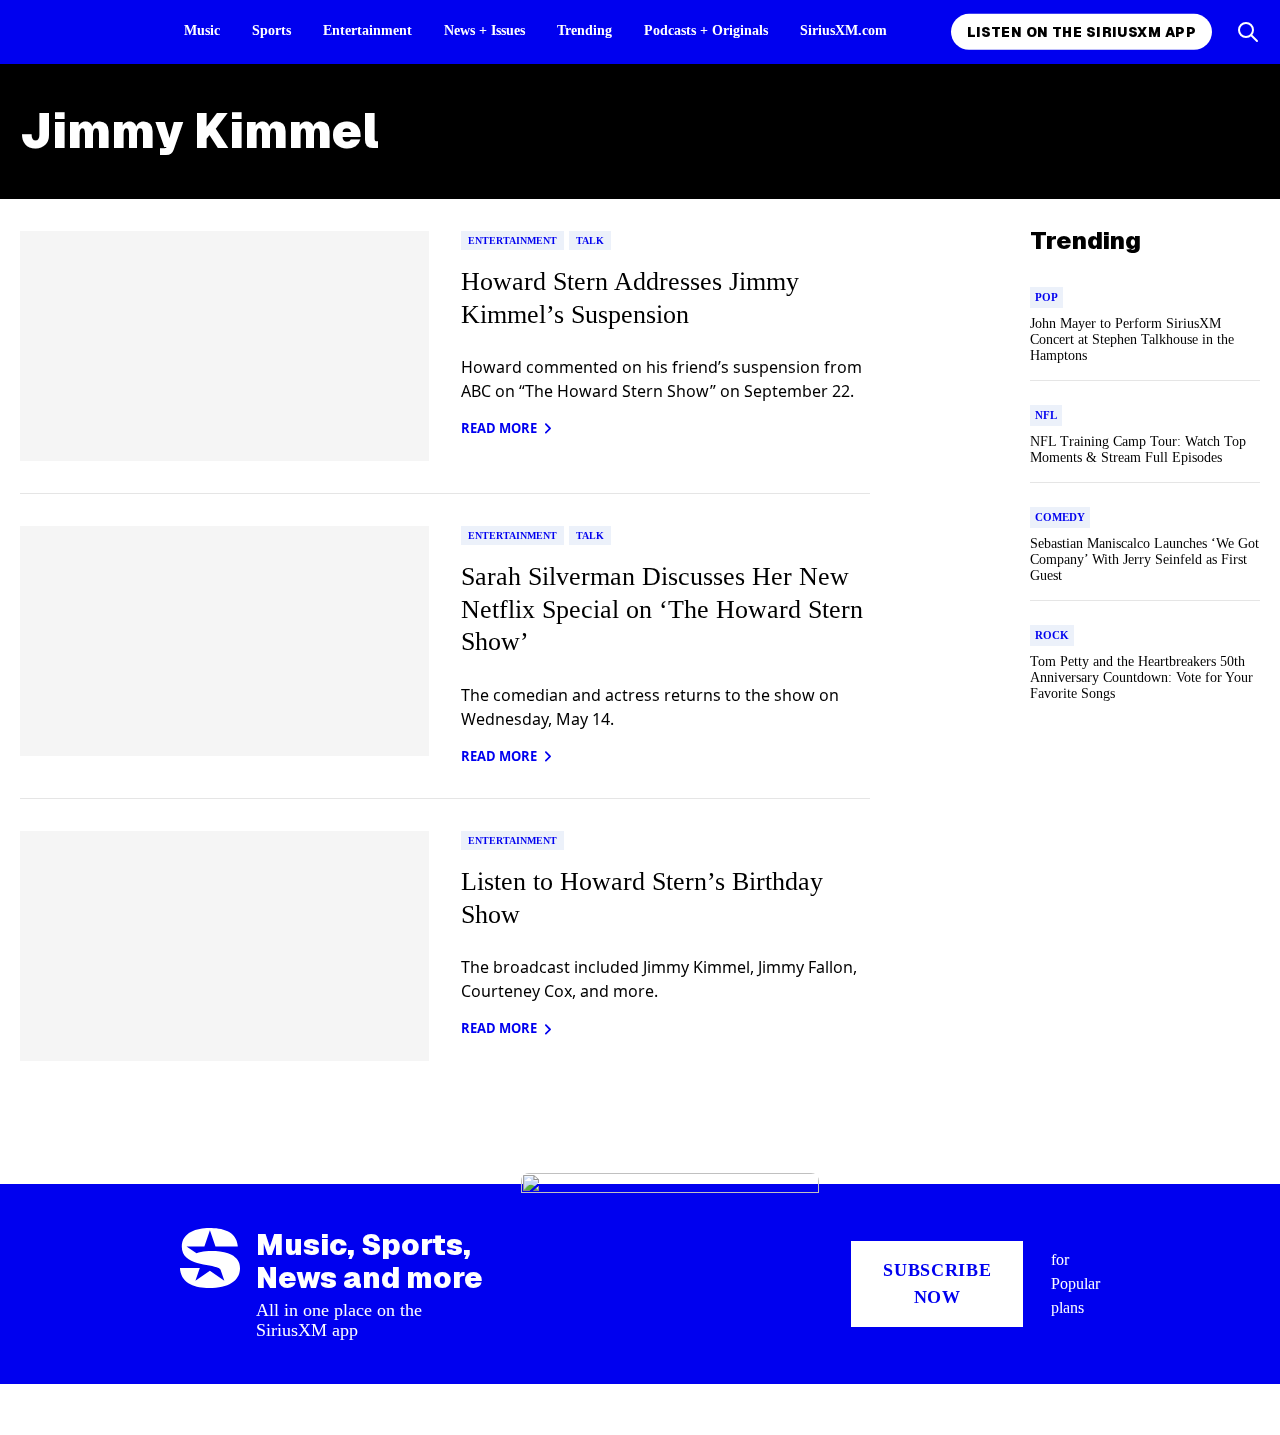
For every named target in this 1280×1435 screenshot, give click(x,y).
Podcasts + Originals (706, 30)
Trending (584, 30)
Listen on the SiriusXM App (1081, 32)
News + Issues (484, 30)
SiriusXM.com (843, 30)
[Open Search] (1248, 32)
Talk (590, 240)
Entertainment (367, 30)
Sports (271, 30)
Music (202, 30)
